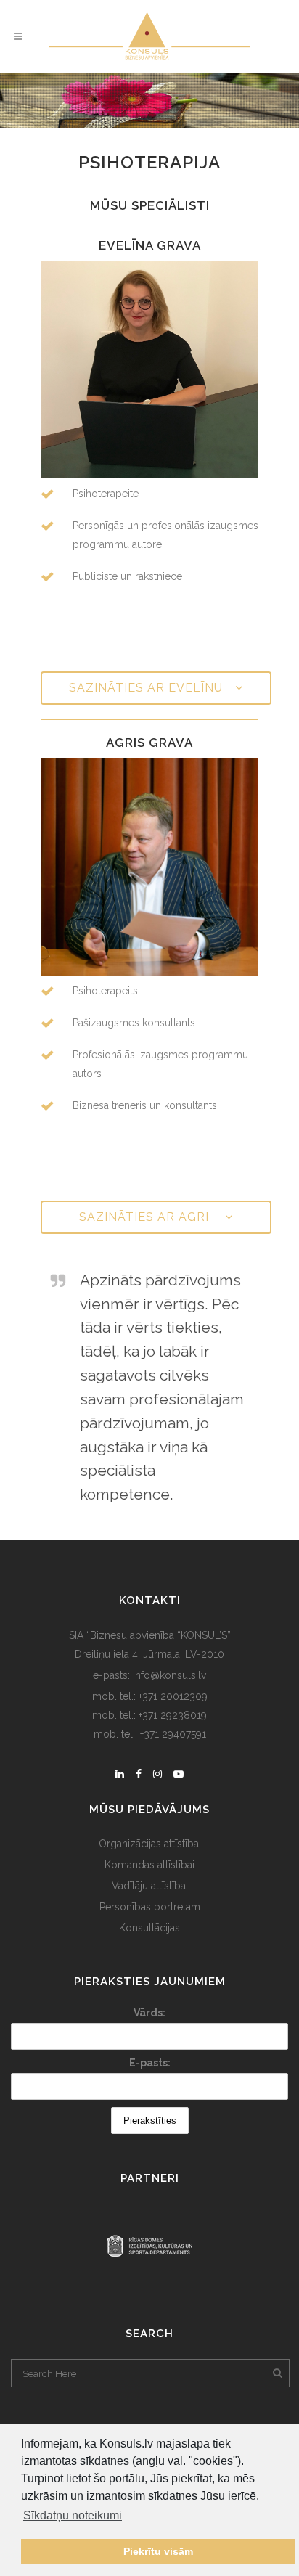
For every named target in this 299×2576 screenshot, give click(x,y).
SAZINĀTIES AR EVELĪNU (146, 688)
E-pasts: (150, 2063)
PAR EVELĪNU (149, 377)
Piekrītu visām (158, 2551)
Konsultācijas (149, 1928)
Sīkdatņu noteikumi (73, 2515)
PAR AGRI (149, 874)
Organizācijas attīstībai (150, 1844)
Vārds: (149, 2013)
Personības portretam (150, 1907)
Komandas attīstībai (149, 1865)
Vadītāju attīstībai (150, 1886)
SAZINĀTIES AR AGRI (146, 1217)
